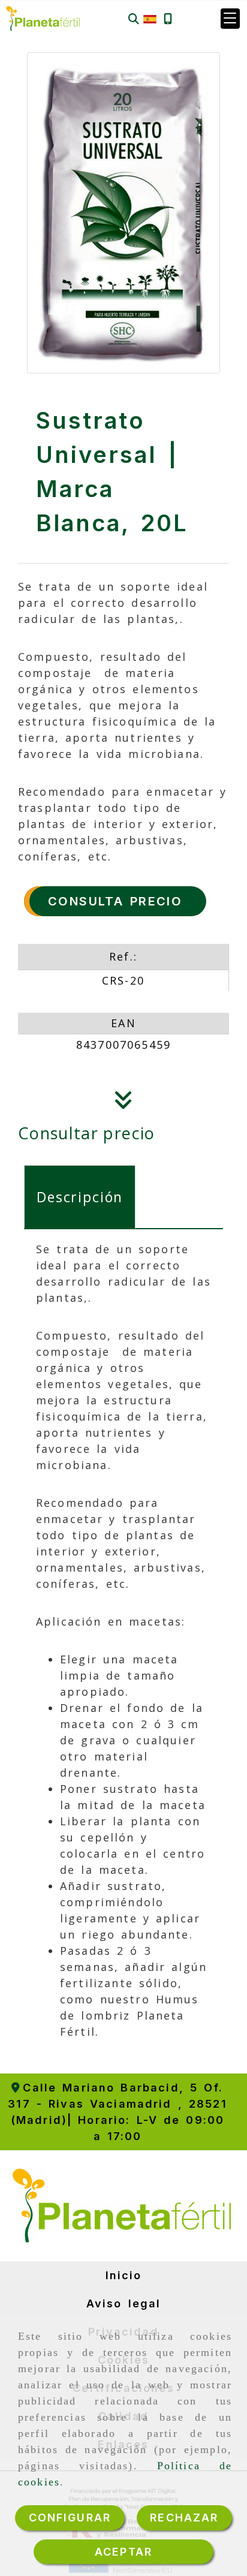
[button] (230, 19)
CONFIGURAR (70, 2518)
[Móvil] (168, 19)
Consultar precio (87, 1133)
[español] (150, 18)
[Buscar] (134, 19)
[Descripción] (123, 1103)
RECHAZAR (184, 2518)
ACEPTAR (123, 2552)
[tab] (80, 1197)
